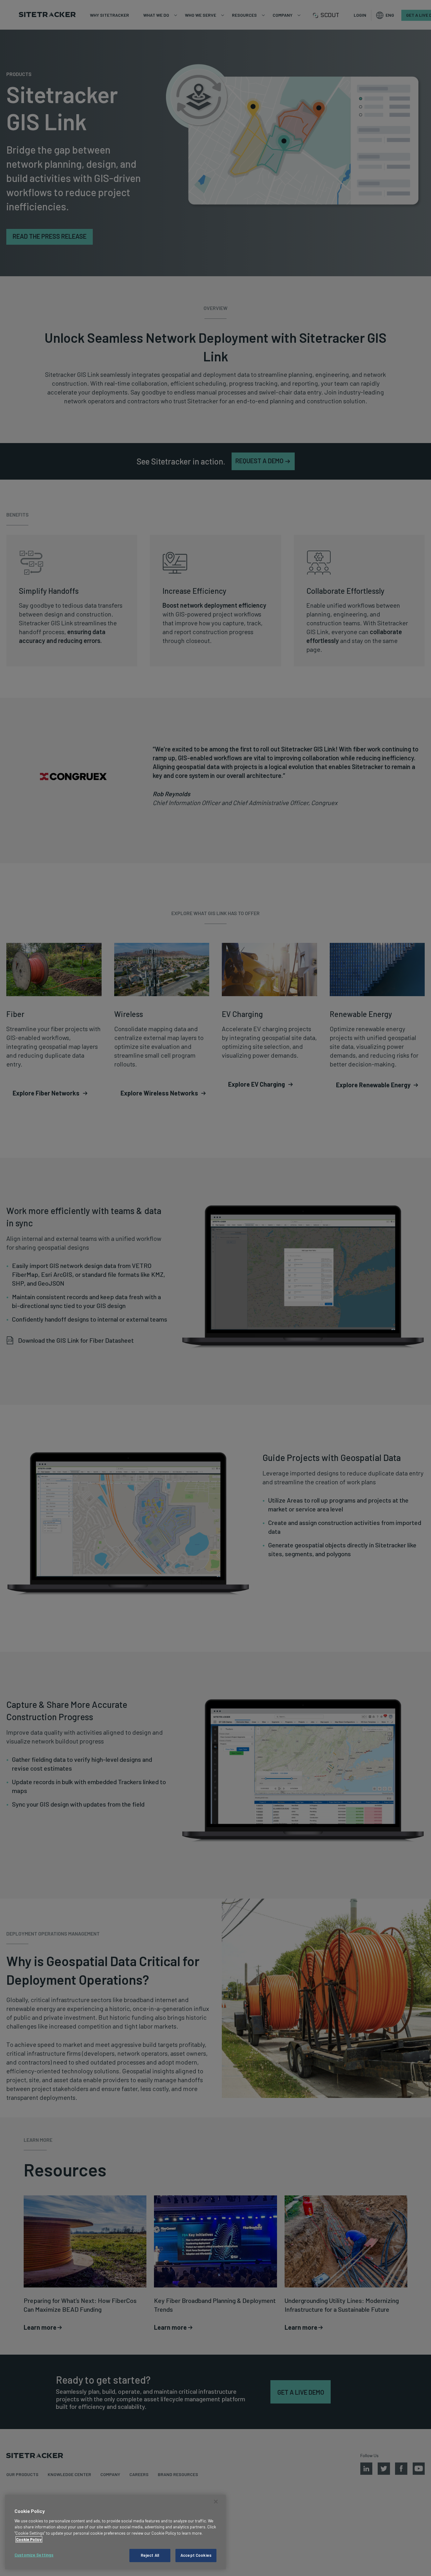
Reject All (150, 2555)
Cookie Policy (29, 2539)
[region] (115, 2532)
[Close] (216, 2502)
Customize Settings (34, 2555)
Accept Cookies (196, 2555)
